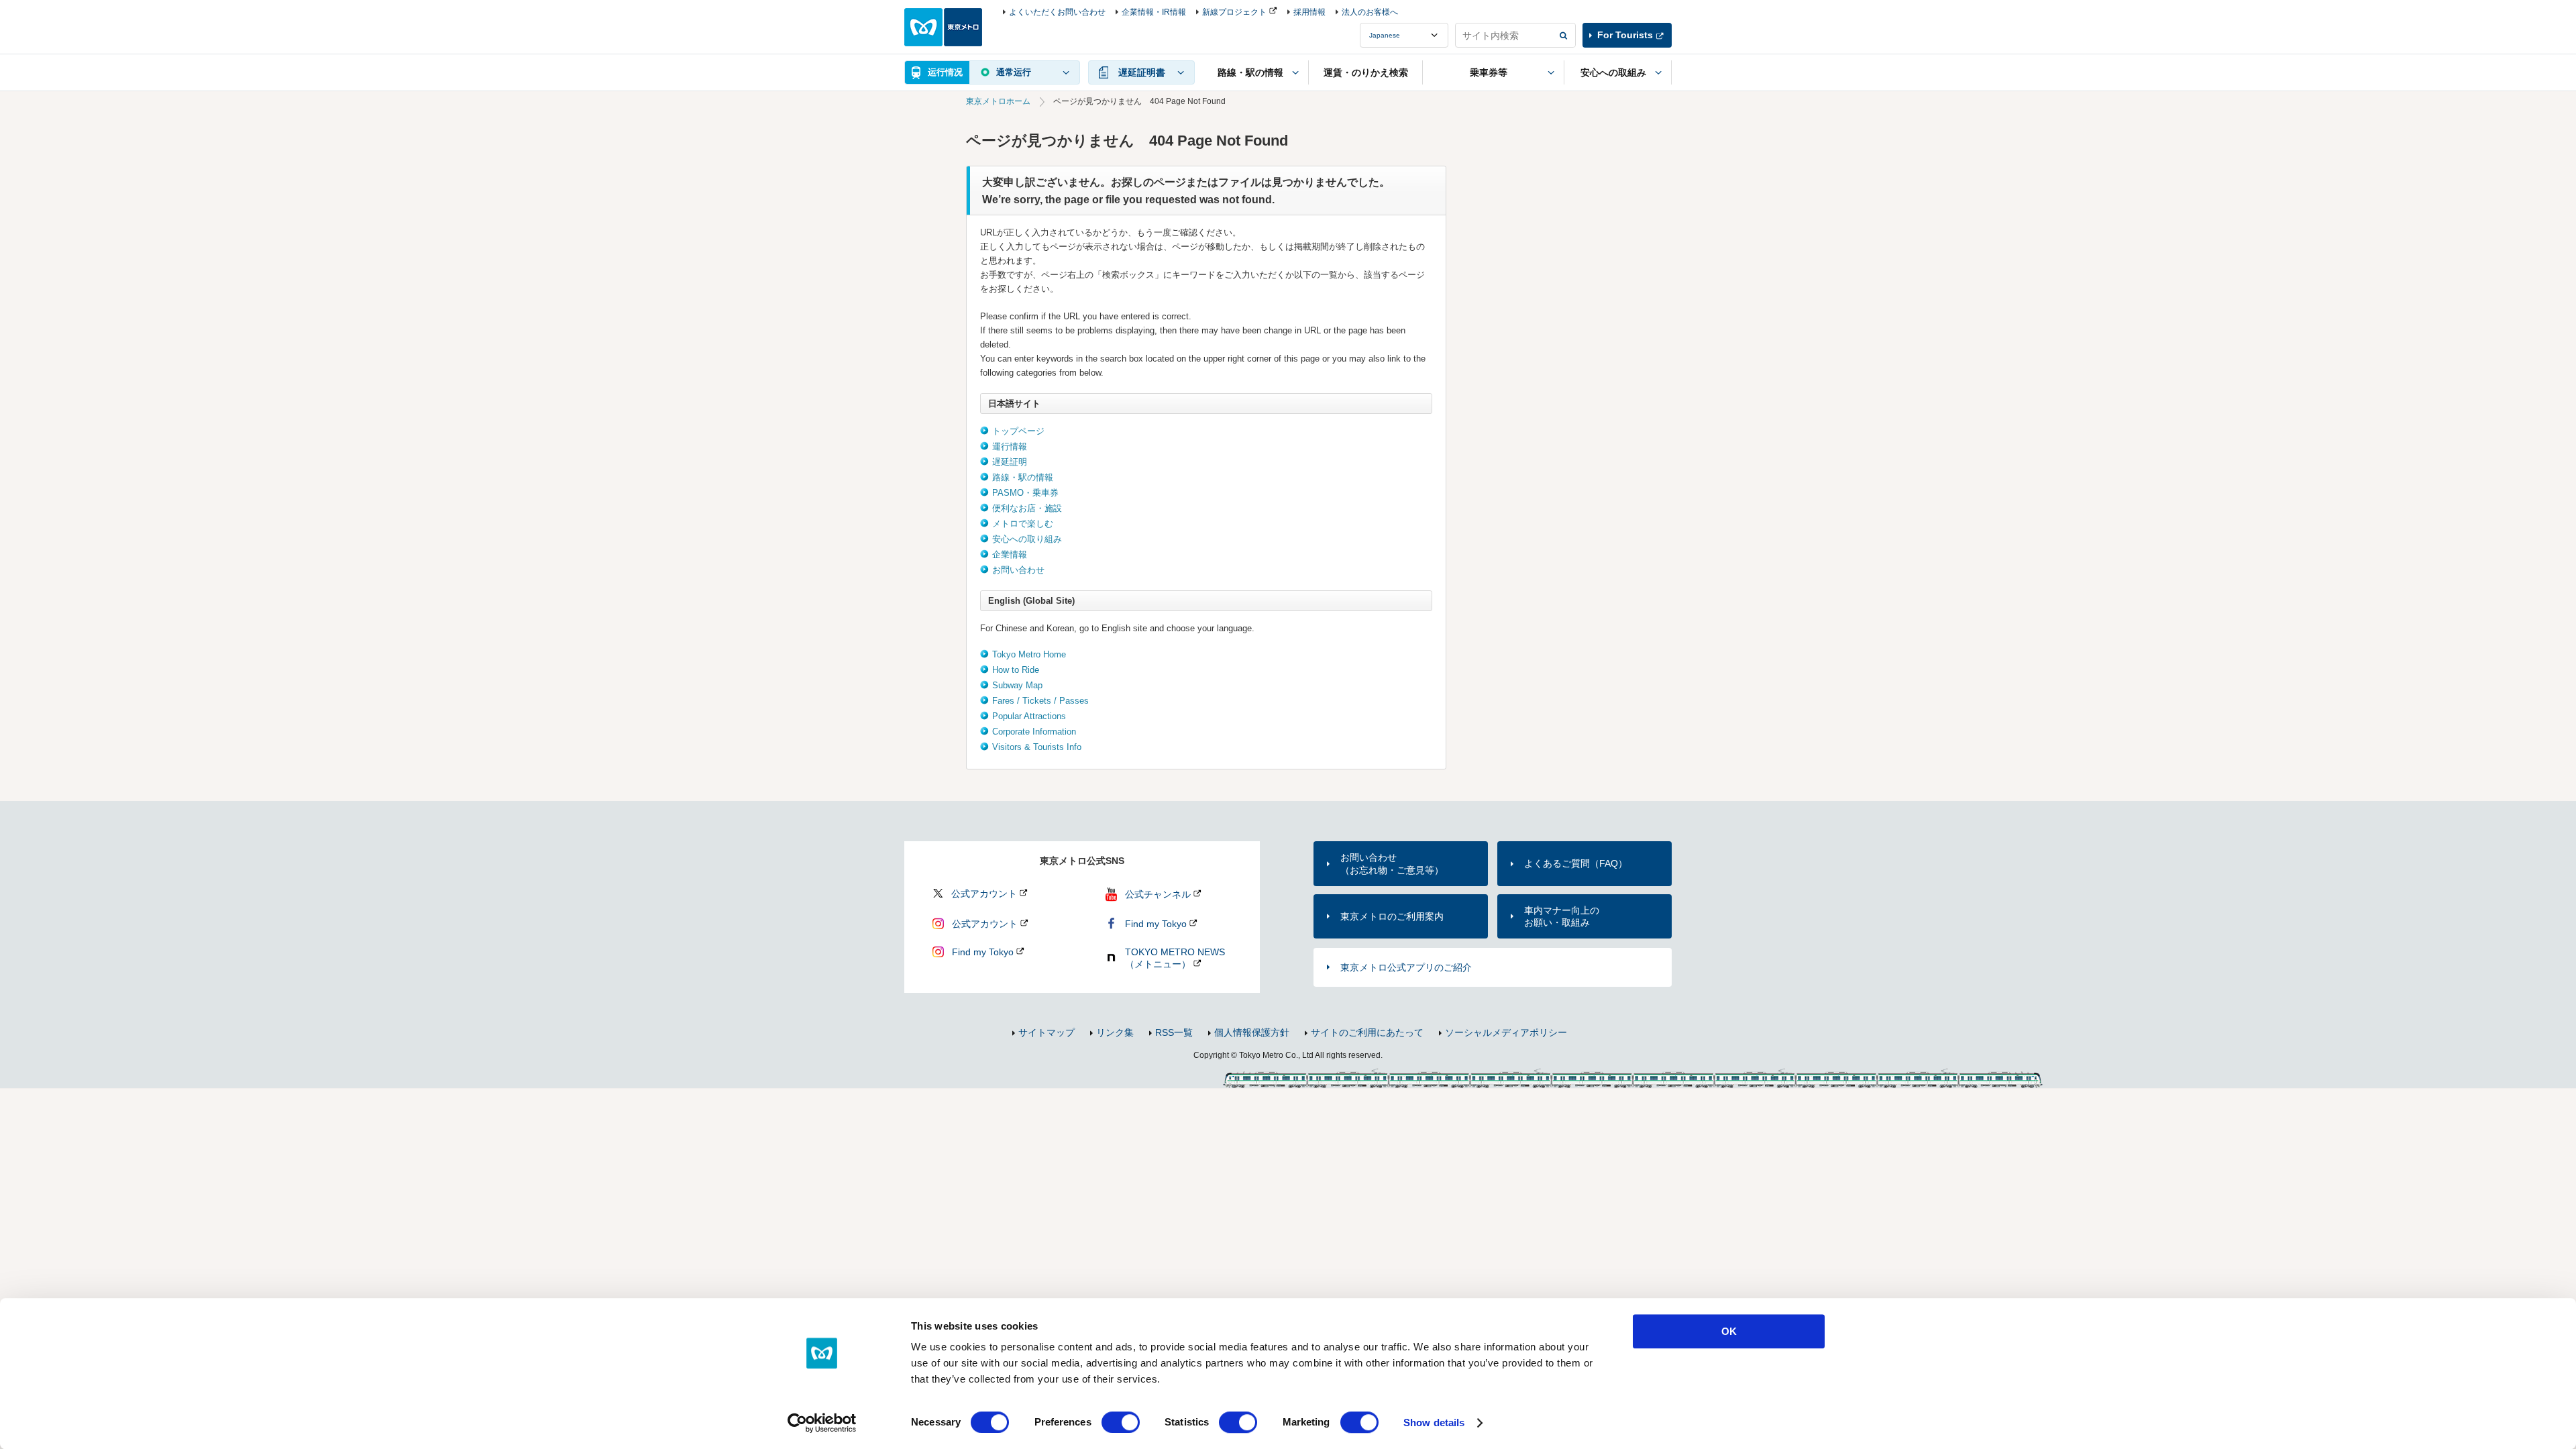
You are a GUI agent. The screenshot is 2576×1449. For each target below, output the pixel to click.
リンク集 (1115, 1032)
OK (1729, 1331)
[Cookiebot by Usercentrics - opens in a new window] (822, 1423)
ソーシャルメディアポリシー (1506, 1032)
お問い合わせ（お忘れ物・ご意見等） (1392, 863)
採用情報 (1309, 12)
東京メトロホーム (998, 101)
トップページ (1018, 431)
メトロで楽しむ (1023, 524)
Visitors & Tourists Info (1037, 747)
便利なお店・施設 (1027, 508)
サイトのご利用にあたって (1367, 1032)
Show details (1434, 1423)
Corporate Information (1034, 732)
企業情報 (1010, 554)
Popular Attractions (1029, 716)
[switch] (1121, 1422)
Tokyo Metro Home (1029, 654)
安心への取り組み (1027, 539)
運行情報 (1010, 446)
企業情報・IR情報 (1154, 12)
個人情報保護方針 (1252, 1032)
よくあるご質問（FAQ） (1576, 863)
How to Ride (1016, 670)
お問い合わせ (1018, 570)
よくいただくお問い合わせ (1057, 12)
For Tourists (1625, 35)
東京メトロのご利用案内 (1392, 916)
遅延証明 (1010, 462)
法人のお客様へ (1370, 12)
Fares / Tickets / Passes (1040, 701)
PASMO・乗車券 (1025, 493)
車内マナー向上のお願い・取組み (1562, 916)
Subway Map (1017, 685)
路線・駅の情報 (1023, 477)
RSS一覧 (1174, 1032)
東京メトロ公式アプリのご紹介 (1406, 967)
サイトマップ (1046, 1032)
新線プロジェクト (1234, 12)
